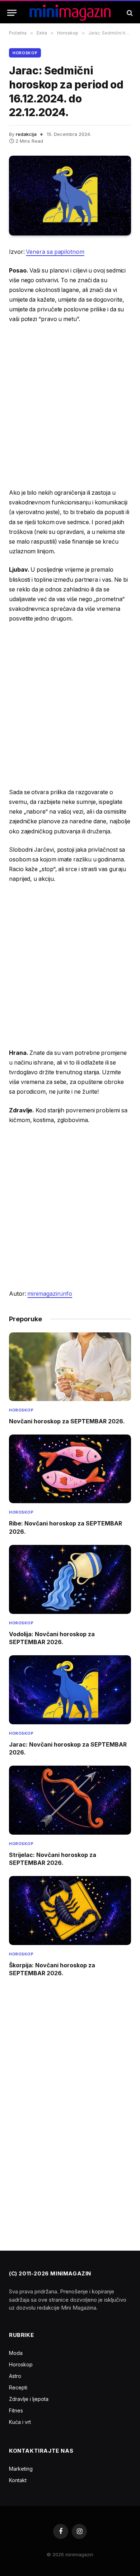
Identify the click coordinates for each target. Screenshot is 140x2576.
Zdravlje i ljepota (29, 2399)
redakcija (26, 134)
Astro (15, 2376)
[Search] (129, 13)
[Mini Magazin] (70, 13)
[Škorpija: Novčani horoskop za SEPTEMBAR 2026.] (70, 1910)
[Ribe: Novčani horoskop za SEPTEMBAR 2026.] (70, 1469)
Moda (16, 2353)
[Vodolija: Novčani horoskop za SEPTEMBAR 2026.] (70, 1579)
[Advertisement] (70, 406)
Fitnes (16, 2410)
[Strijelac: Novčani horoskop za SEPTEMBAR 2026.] (70, 1800)
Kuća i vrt (20, 2422)
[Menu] (12, 13)
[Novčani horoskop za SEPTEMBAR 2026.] (70, 1367)
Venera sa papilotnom (55, 252)
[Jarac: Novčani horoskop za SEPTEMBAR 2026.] (70, 1690)
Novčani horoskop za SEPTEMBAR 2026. (67, 1421)
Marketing (21, 2469)
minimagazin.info (50, 1294)
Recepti (18, 2387)
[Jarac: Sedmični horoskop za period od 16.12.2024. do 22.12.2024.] (70, 196)
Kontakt (18, 2480)
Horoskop (25, 53)
